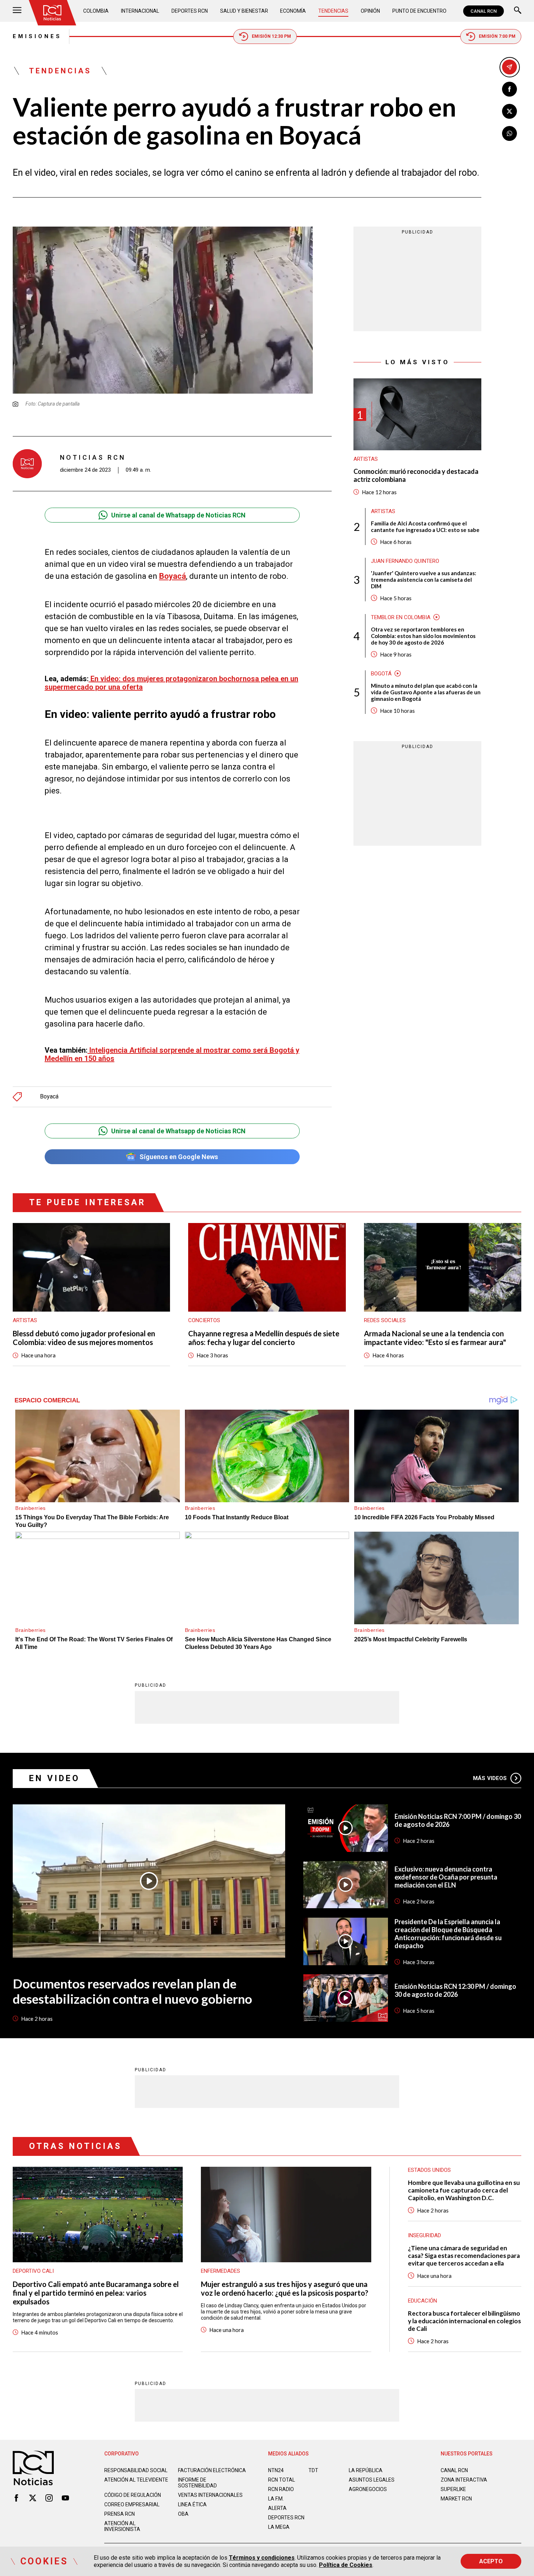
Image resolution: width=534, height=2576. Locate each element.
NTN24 (276, 2470)
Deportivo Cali (33, 2271)
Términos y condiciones (262, 2558)
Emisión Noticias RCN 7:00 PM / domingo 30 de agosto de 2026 (458, 1820)
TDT (313, 2470)
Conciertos (204, 1320)
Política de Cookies (346, 2565)
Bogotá (381, 674)
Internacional (140, 11)
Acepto (491, 2561)
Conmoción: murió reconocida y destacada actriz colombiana (416, 476)
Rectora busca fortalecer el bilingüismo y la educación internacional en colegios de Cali (464, 2321)
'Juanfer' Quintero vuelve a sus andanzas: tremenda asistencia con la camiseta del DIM (424, 580)
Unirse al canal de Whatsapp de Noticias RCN (178, 515)
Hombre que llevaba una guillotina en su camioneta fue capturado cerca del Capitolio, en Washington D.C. (464, 2190)
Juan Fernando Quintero (405, 561)
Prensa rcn (120, 2514)
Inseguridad (424, 2235)
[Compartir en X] (509, 111)
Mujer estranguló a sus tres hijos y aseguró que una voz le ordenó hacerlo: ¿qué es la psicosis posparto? (285, 2288)
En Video (54, 1778)
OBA (183, 2514)
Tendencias (333, 11)
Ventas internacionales (210, 2495)
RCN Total (282, 2480)
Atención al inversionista (122, 2526)
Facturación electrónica (212, 2470)
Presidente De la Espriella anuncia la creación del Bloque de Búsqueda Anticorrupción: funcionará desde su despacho (448, 1934)
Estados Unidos (429, 2170)
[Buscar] (518, 11)
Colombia (96, 11)
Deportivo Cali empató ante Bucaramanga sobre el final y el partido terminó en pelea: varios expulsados (96, 2293)
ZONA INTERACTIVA (464, 2480)
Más (490, 1778)
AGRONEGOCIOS (368, 2489)
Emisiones (37, 36)
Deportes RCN (190, 11)
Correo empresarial (132, 2504)
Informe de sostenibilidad (197, 2483)
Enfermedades (221, 2271)
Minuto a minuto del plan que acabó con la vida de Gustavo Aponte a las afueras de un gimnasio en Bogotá (426, 692)
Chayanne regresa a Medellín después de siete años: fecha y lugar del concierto (264, 1338)
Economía (293, 11)
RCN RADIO (281, 2489)
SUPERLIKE (453, 2489)
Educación (422, 2301)
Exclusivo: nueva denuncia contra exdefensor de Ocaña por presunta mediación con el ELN (446, 1877)
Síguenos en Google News (179, 1157)
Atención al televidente (136, 2480)
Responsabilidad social (136, 2470)
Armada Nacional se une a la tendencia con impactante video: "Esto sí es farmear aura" (435, 1338)
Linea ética (192, 2504)
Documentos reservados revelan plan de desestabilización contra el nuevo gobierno (132, 1991)
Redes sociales (385, 1320)
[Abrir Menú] (17, 11)
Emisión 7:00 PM (497, 36)
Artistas (366, 459)
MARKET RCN (456, 2499)
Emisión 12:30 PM (271, 36)
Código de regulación (133, 2495)
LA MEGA (279, 2527)
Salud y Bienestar (244, 11)
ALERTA (277, 2508)
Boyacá (49, 1097)
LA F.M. (276, 2499)
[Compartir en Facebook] (509, 89)
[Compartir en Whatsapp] (509, 133)
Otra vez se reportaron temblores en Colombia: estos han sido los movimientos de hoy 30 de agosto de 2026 (423, 636)
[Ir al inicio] (52, 13)
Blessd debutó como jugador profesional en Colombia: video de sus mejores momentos (84, 1338)
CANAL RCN (484, 11)
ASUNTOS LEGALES (372, 2480)
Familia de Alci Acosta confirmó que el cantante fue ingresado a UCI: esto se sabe (425, 527)
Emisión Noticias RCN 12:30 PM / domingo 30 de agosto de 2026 (455, 1990)
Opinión (370, 11)
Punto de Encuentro (419, 11)
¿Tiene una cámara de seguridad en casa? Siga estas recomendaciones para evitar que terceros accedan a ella (464, 2256)
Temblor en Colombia (401, 617)
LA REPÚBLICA (366, 2470)
